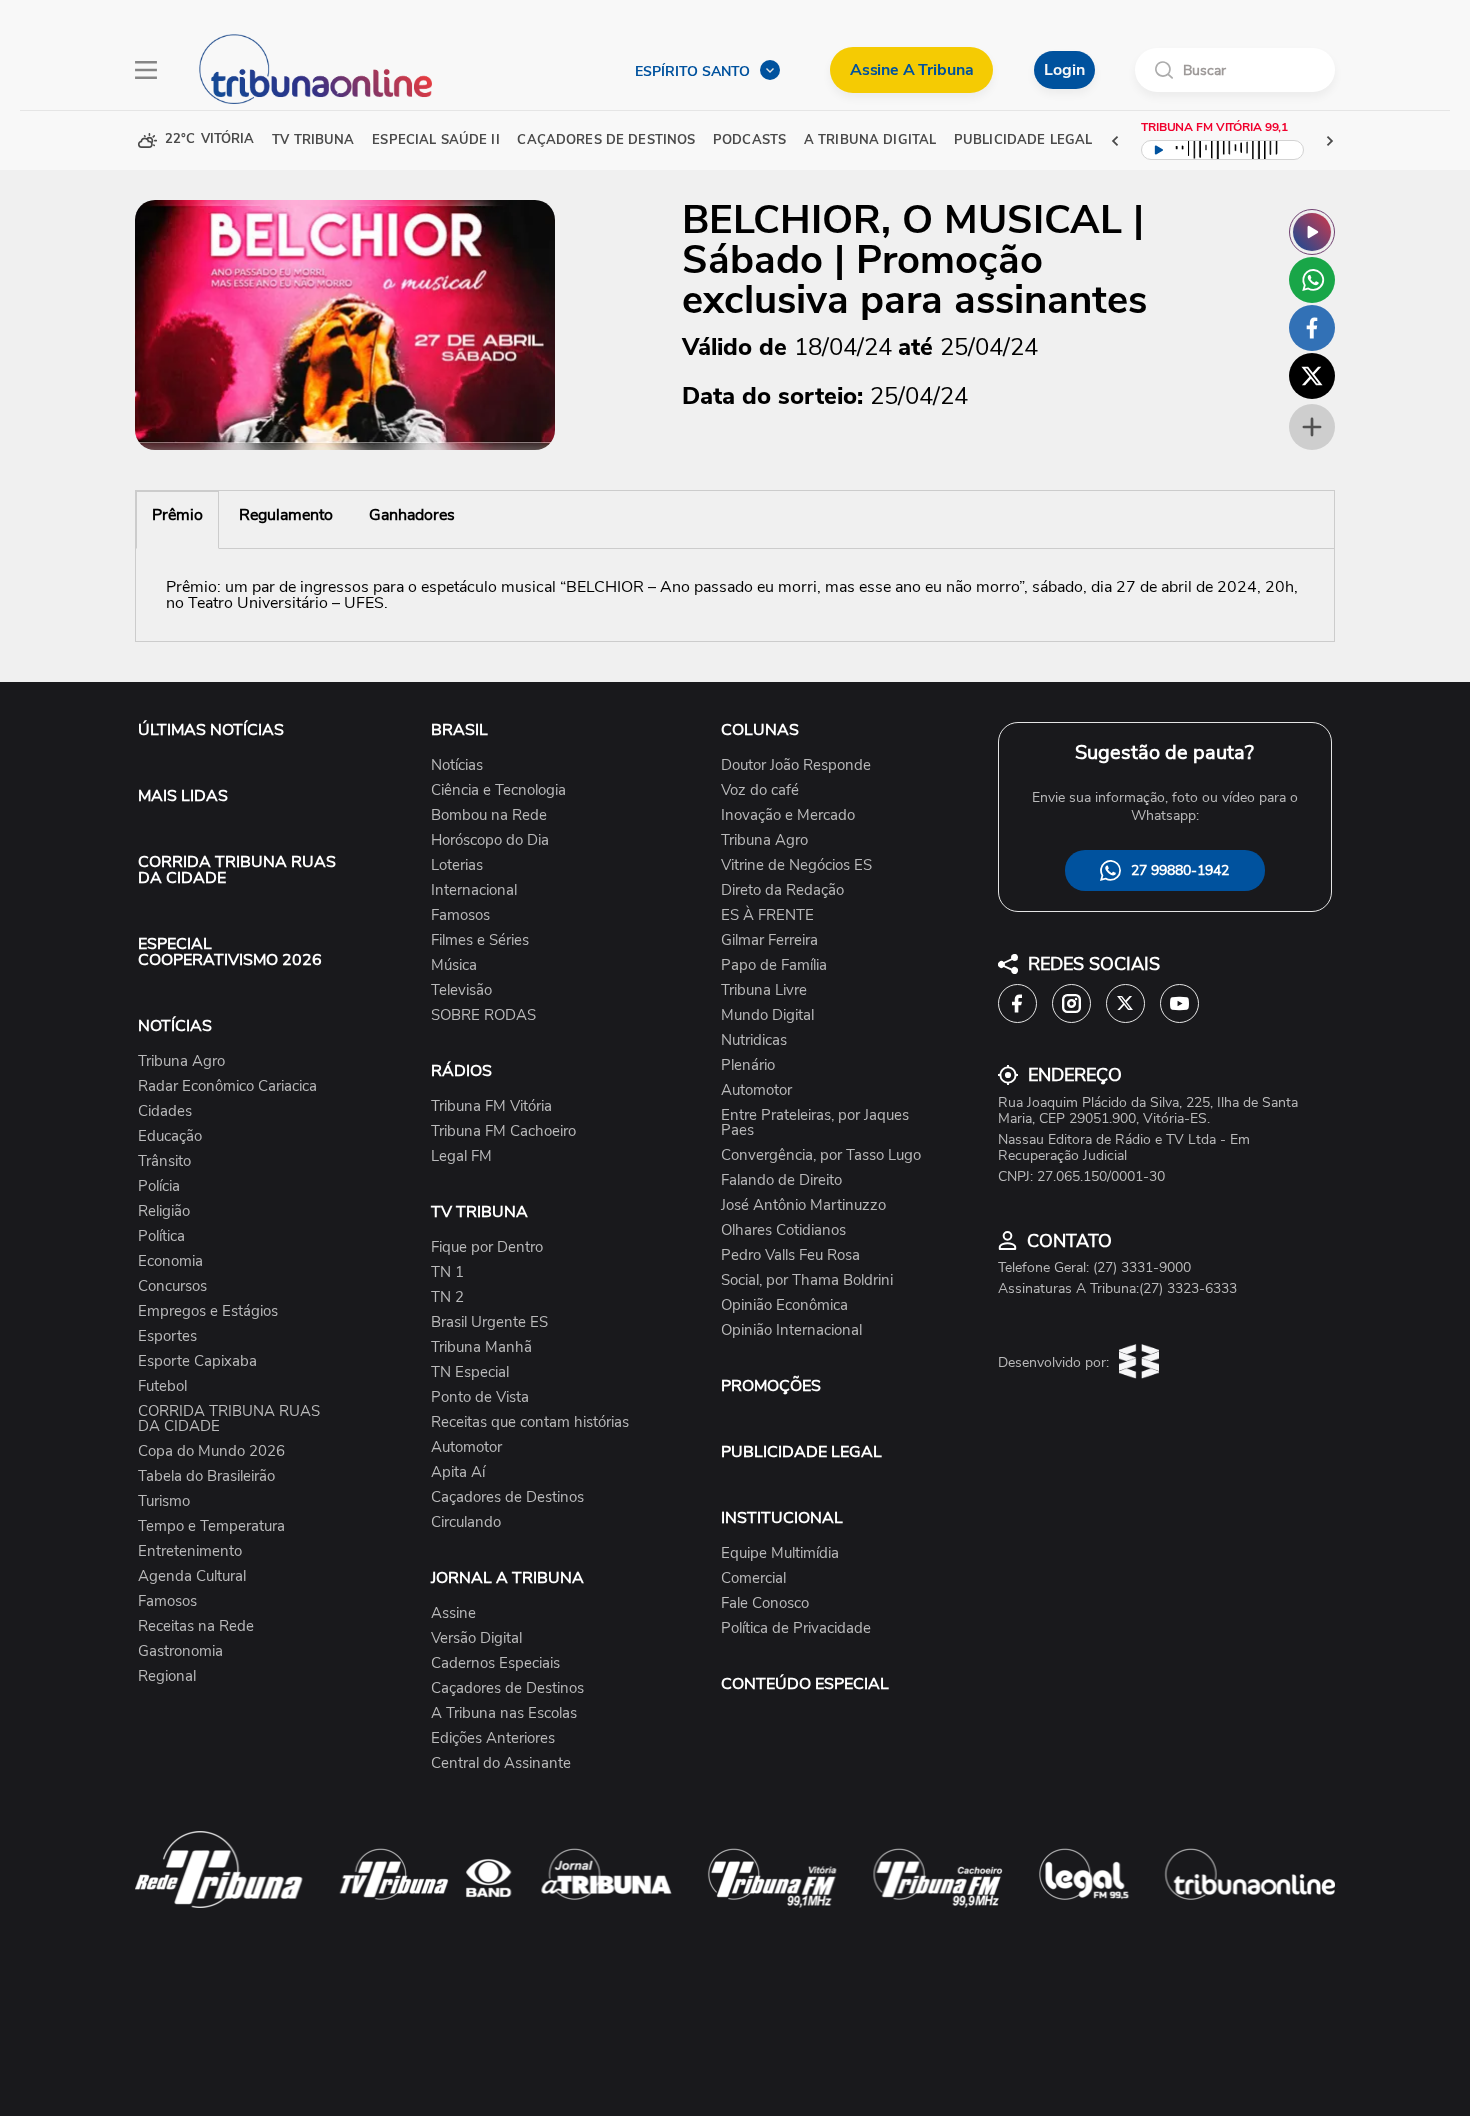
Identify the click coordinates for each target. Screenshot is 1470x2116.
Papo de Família (774, 965)
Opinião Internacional (791, 1330)
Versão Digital (476, 1638)
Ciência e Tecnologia (498, 790)
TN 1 (447, 1272)
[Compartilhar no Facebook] (1312, 328)
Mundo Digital (767, 1015)
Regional (167, 1676)
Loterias (457, 865)
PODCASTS (749, 140)
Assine (453, 1613)
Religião (164, 1211)
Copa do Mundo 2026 (211, 1451)
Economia (170, 1261)
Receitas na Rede (196, 1626)
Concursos (172, 1286)
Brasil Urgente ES (489, 1322)
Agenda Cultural (192, 1576)
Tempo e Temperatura (211, 1526)
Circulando (466, 1522)
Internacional (474, 890)
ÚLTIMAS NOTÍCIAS (211, 730)
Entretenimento (190, 1551)
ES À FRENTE (767, 915)
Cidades (165, 1111)
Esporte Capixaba (197, 1361)
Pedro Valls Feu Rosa (790, 1255)
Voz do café (760, 790)
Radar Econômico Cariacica (227, 1086)
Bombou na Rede (489, 815)
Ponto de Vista (480, 1397)
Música (454, 965)
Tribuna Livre (764, 990)
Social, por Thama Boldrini (807, 1280)
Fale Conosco (765, 1603)
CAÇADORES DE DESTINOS (606, 140)
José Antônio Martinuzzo (803, 1205)
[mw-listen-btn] (1312, 232)
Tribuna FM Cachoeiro (503, 1131)
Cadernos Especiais (495, 1663)
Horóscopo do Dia (490, 840)
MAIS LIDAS (183, 796)
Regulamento (286, 515)
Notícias (457, 765)
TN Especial (470, 1372)
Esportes (167, 1336)
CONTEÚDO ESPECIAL (805, 1684)
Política (161, 1236)
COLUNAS (760, 730)
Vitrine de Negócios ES (796, 865)
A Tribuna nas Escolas (504, 1713)
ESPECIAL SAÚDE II (435, 140)
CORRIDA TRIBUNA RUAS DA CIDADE (237, 870)
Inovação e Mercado (788, 815)
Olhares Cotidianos (783, 1230)
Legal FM (461, 1156)
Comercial (753, 1578)
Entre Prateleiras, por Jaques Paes (815, 1123)
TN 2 (447, 1297)
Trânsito (164, 1161)
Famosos (167, 1601)
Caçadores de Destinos (507, 1497)
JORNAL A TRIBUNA (507, 1578)
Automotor (466, 1447)
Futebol (162, 1386)
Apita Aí (458, 1472)
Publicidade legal (1023, 140)
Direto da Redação (782, 890)
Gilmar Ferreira (769, 940)
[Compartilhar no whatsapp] (1312, 280)
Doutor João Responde (796, 765)
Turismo (164, 1501)
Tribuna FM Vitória (491, 1106)
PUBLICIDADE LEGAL (801, 1452)
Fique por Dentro (487, 1247)
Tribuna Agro (181, 1061)
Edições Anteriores (493, 1738)
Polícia (159, 1186)
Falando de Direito (781, 1180)
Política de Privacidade (796, 1628)
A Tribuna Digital (870, 140)
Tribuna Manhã (481, 1347)
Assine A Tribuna (911, 70)
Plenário (748, 1065)
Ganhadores (412, 515)
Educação (170, 1136)
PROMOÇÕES (771, 1386)
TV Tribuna (313, 140)
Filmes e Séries (480, 940)
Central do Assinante (501, 1763)
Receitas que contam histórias (530, 1422)
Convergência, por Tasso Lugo (821, 1155)
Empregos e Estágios (208, 1311)
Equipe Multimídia (780, 1553)
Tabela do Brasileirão (206, 1476)
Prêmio (177, 515)
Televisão (461, 990)
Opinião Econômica (784, 1305)
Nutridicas (754, 1040)
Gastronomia (180, 1651)
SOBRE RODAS (483, 1015)
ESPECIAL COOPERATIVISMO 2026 (230, 952)
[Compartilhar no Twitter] (1312, 376)
